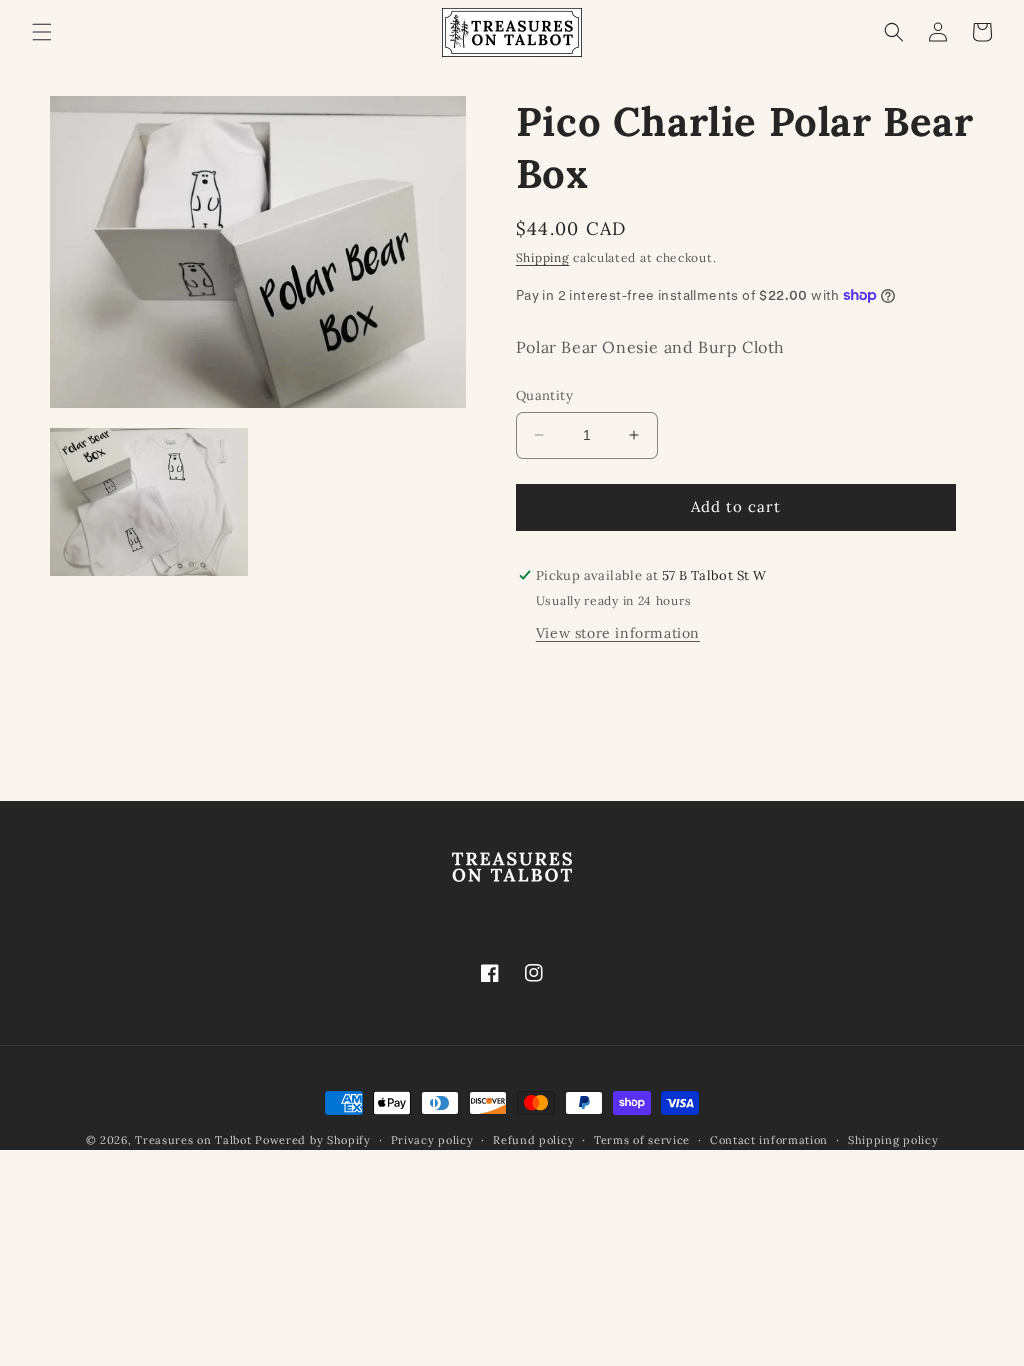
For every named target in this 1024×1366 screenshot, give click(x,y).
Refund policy (533, 1140)
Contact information (769, 1140)
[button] (42, 32)
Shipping (543, 257)
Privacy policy (432, 1140)
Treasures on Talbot (193, 1140)
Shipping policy (893, 1140)
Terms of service (642, 1140)
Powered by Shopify (313, 1140)
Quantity (544, 395)
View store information (618, 633)
